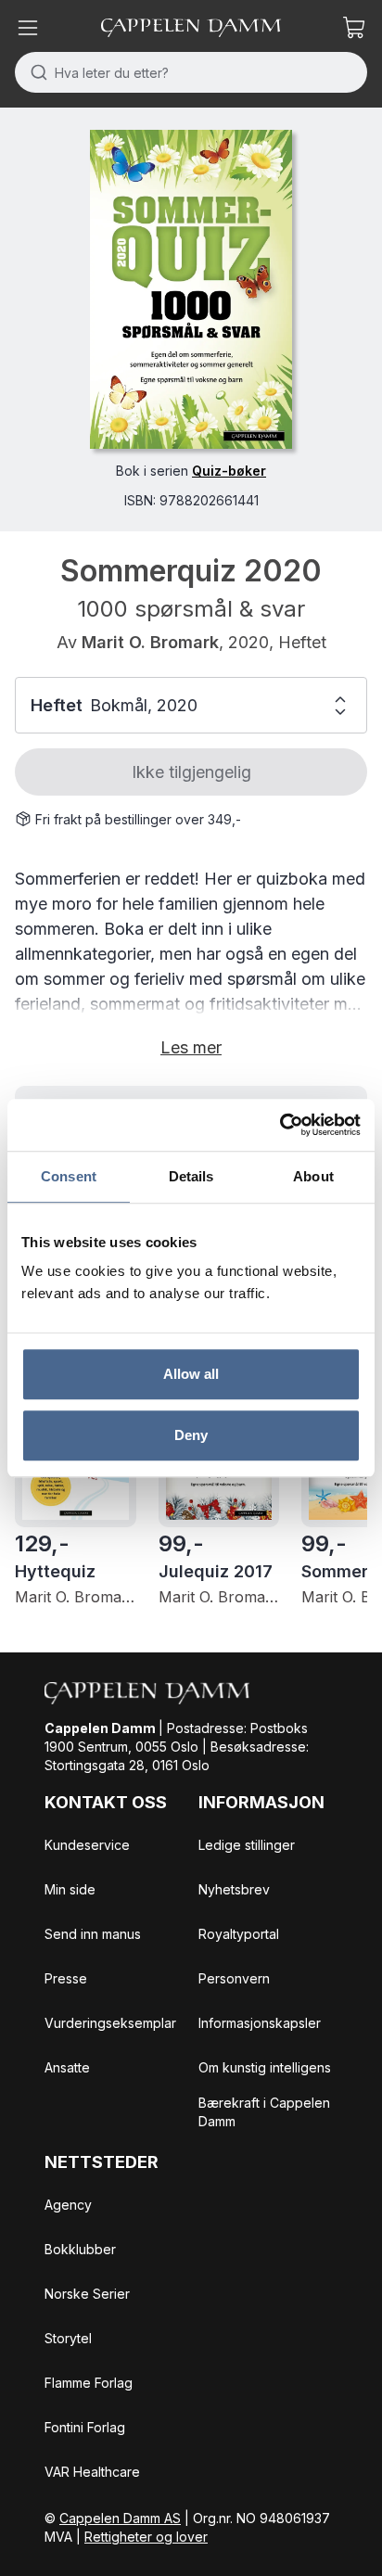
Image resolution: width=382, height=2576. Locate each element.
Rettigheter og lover (146, 2537)
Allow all (191, 1374)
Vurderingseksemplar (110, 2023)
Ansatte (67, 2067)
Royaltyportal (239, 1934)
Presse (66, 1978)
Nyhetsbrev (234, 1889)
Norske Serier (87, 2294)
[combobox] (191, 72)
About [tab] (313, 1176)
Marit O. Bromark (150, 642)
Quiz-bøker (229, 471)
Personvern (234, 1978)
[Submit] (35, 72)
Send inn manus (93, 1934)
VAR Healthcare (92, 2472)
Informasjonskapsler (260, 2023)
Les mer (191, 1047)
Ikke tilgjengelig (191, 772)
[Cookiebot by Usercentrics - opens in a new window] (280, 1125)
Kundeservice (87, 1845)
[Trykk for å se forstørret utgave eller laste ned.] (191, 289)
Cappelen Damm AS (120, 2518)
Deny (191, 1435)
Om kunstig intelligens (265, 2067)
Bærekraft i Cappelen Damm (264, 2112)
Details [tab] (191, 1176)
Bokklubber (80, 2249)
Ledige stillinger (247, 1845)
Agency (68, 2205)
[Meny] (28, 28)
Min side (70, 1889)
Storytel (68, 2338)
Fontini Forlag (85, 2427)
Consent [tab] (69, 1176)
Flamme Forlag (89, 2383)
